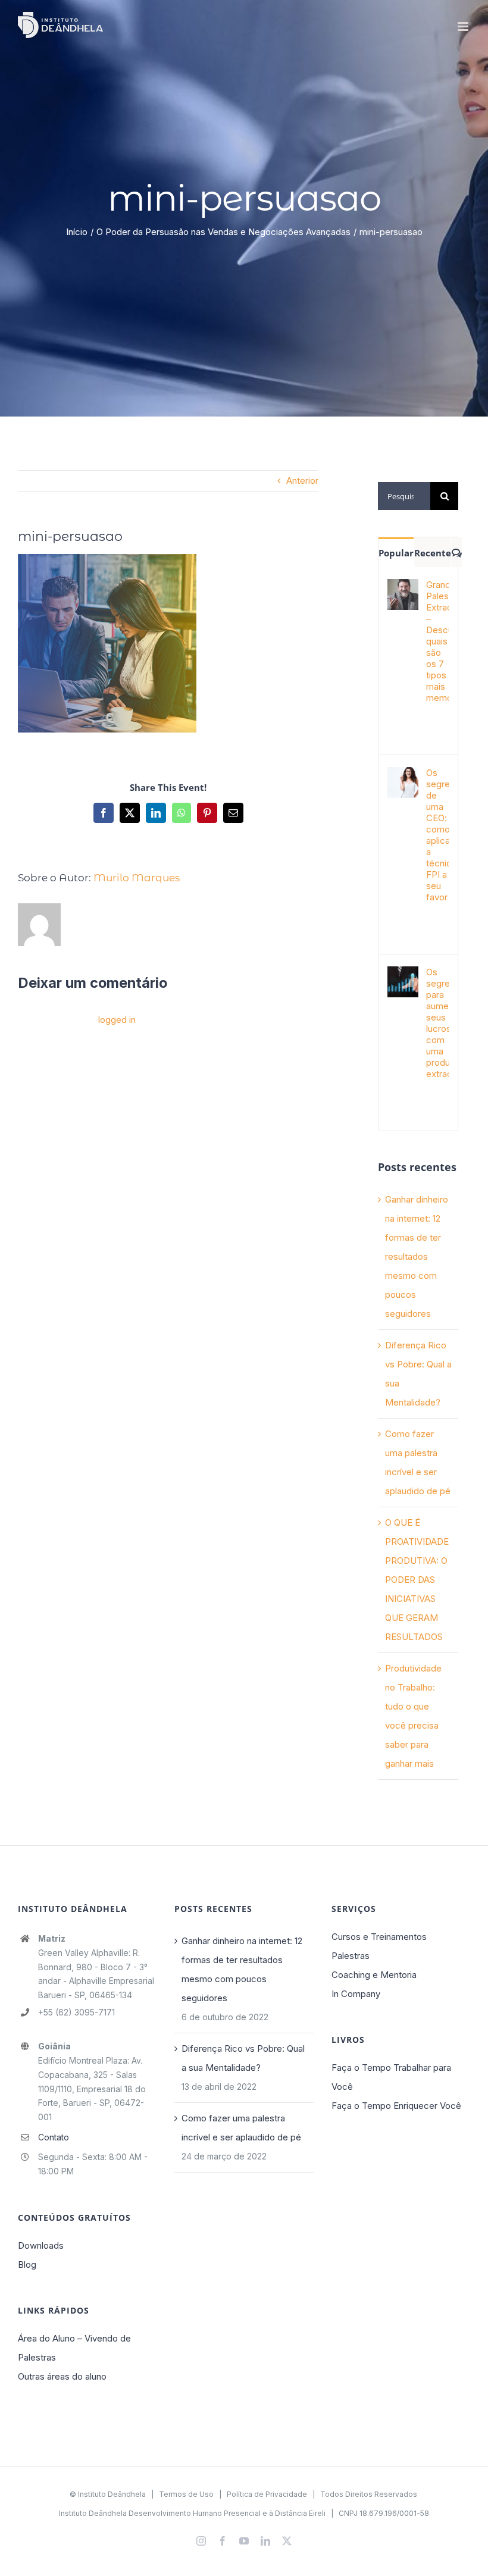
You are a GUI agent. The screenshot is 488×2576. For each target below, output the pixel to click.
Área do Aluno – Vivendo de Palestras (74, 2348)
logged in (117, 1020)
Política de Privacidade (267, 2494)
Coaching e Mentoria (374, 1975)
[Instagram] (201, 2541)
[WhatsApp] (182, 813)
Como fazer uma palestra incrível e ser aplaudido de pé (241, 2128)
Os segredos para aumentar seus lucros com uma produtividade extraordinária (437, 1023)
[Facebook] (104, 813)
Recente (433, 553)
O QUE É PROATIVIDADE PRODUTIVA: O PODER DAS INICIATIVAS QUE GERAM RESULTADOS (417, 1580)
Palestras (351, 1956)
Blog (27, 2264)
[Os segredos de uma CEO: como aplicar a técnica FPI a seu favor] (403, 776)
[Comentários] (457, 552)
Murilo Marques (137, 878)
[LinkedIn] (156, 813)
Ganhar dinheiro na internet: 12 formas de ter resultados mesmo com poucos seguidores (417, 1256)
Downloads (41, 2245)
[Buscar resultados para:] (404, 495)
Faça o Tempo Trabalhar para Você (391, 2077)
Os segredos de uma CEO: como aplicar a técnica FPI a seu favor (437, 835)
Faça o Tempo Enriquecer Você (396, 2106)
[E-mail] (233, 813)
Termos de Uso (186, 2494)
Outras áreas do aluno (62, 2376)
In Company (356, 1994)
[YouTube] (244, 2541)
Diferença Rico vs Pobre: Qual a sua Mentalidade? (243, 2058)
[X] (130, 813)
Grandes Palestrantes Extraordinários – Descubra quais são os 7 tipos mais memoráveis (437, 641)
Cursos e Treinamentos (379, 1937)
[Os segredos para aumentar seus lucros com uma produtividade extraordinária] (403, 976)
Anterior (302, 481)
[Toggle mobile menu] (464, 26)
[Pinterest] (207, 813)
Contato (54, 2137)
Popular (396, 553)
